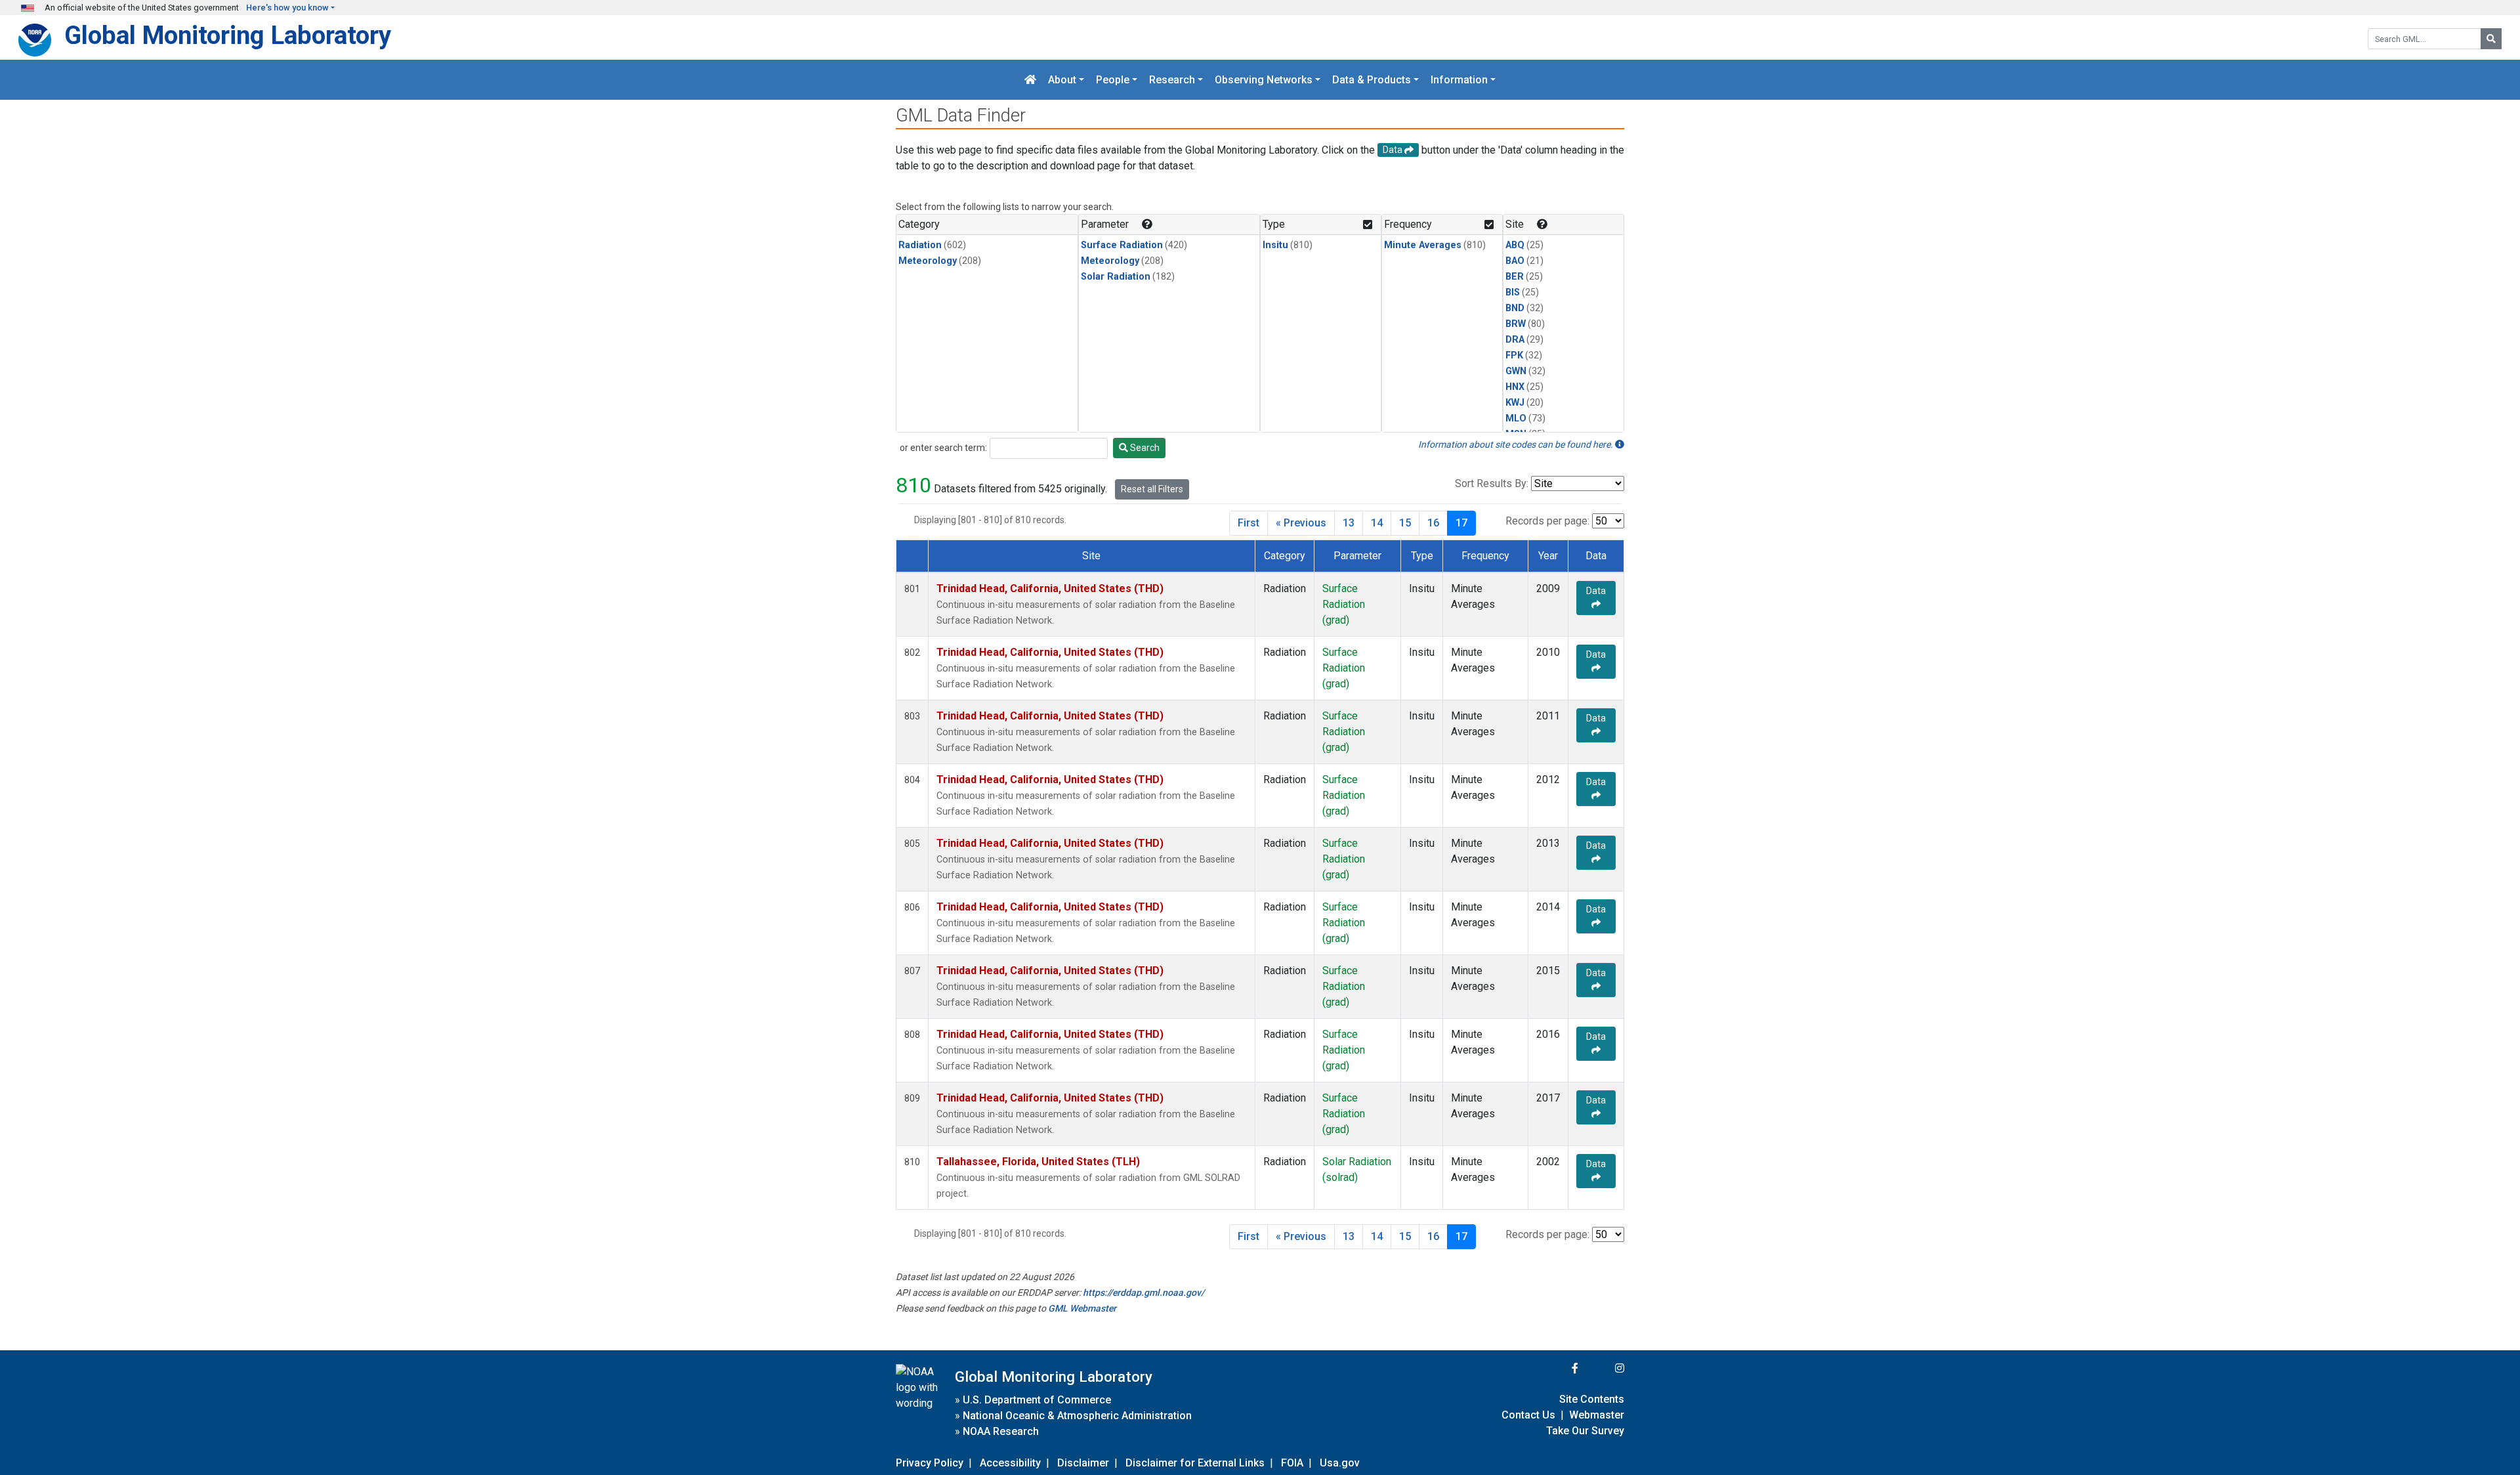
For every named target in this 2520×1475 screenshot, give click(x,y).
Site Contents (1592, 1399)
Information (1459, 80)
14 (1377, 523)
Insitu (1275, 245)
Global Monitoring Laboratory (228, 35)
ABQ (1515, 245)
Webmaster (1597, 1415)
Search (1144, 448)
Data (1596, 591)
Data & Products (1372, 80)
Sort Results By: (1492, 483)
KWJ (1515, 403)
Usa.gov (1340, 1463)
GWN (1516, 371)
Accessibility (1010, 1463)
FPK (1514, 355)
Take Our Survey (1585, 1431)
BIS (1513, 292)
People (1113, 80)
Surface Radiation (1122, 245)
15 (1405, 523)
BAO (1515, 261)
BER (1515, 277)
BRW (1516, 324)
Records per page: (1547, 521)
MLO (1516, 418)
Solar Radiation (1116, 277)
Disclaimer (1083, 1463)
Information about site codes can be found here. (1517, 444)
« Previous (1301, 523)
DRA (1515, 340)
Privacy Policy (930, 1463)
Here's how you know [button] (287, 8)
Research (1172, 80)
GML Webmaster (1082, 1308)
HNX (1515, 387)
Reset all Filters (1152, 489)
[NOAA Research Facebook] (1557, 1368)
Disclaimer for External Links (1195, 1463)
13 (1349, 523)
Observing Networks (1264, 80)
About (1062, 80)
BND (1515, 308)
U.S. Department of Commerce (1037, 1400)
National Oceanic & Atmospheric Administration (1077, 1416)
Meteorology (928, 261)
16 (1433, 523)
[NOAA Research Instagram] (1603, 1368)
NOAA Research (1001, 1431)
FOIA (1292, 1463)
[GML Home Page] (1030, 80)
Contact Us (1528, 1415)
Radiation (920, 245)
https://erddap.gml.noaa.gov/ (1144, 1293)
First (1249, 523)
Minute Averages (1423, 245)
